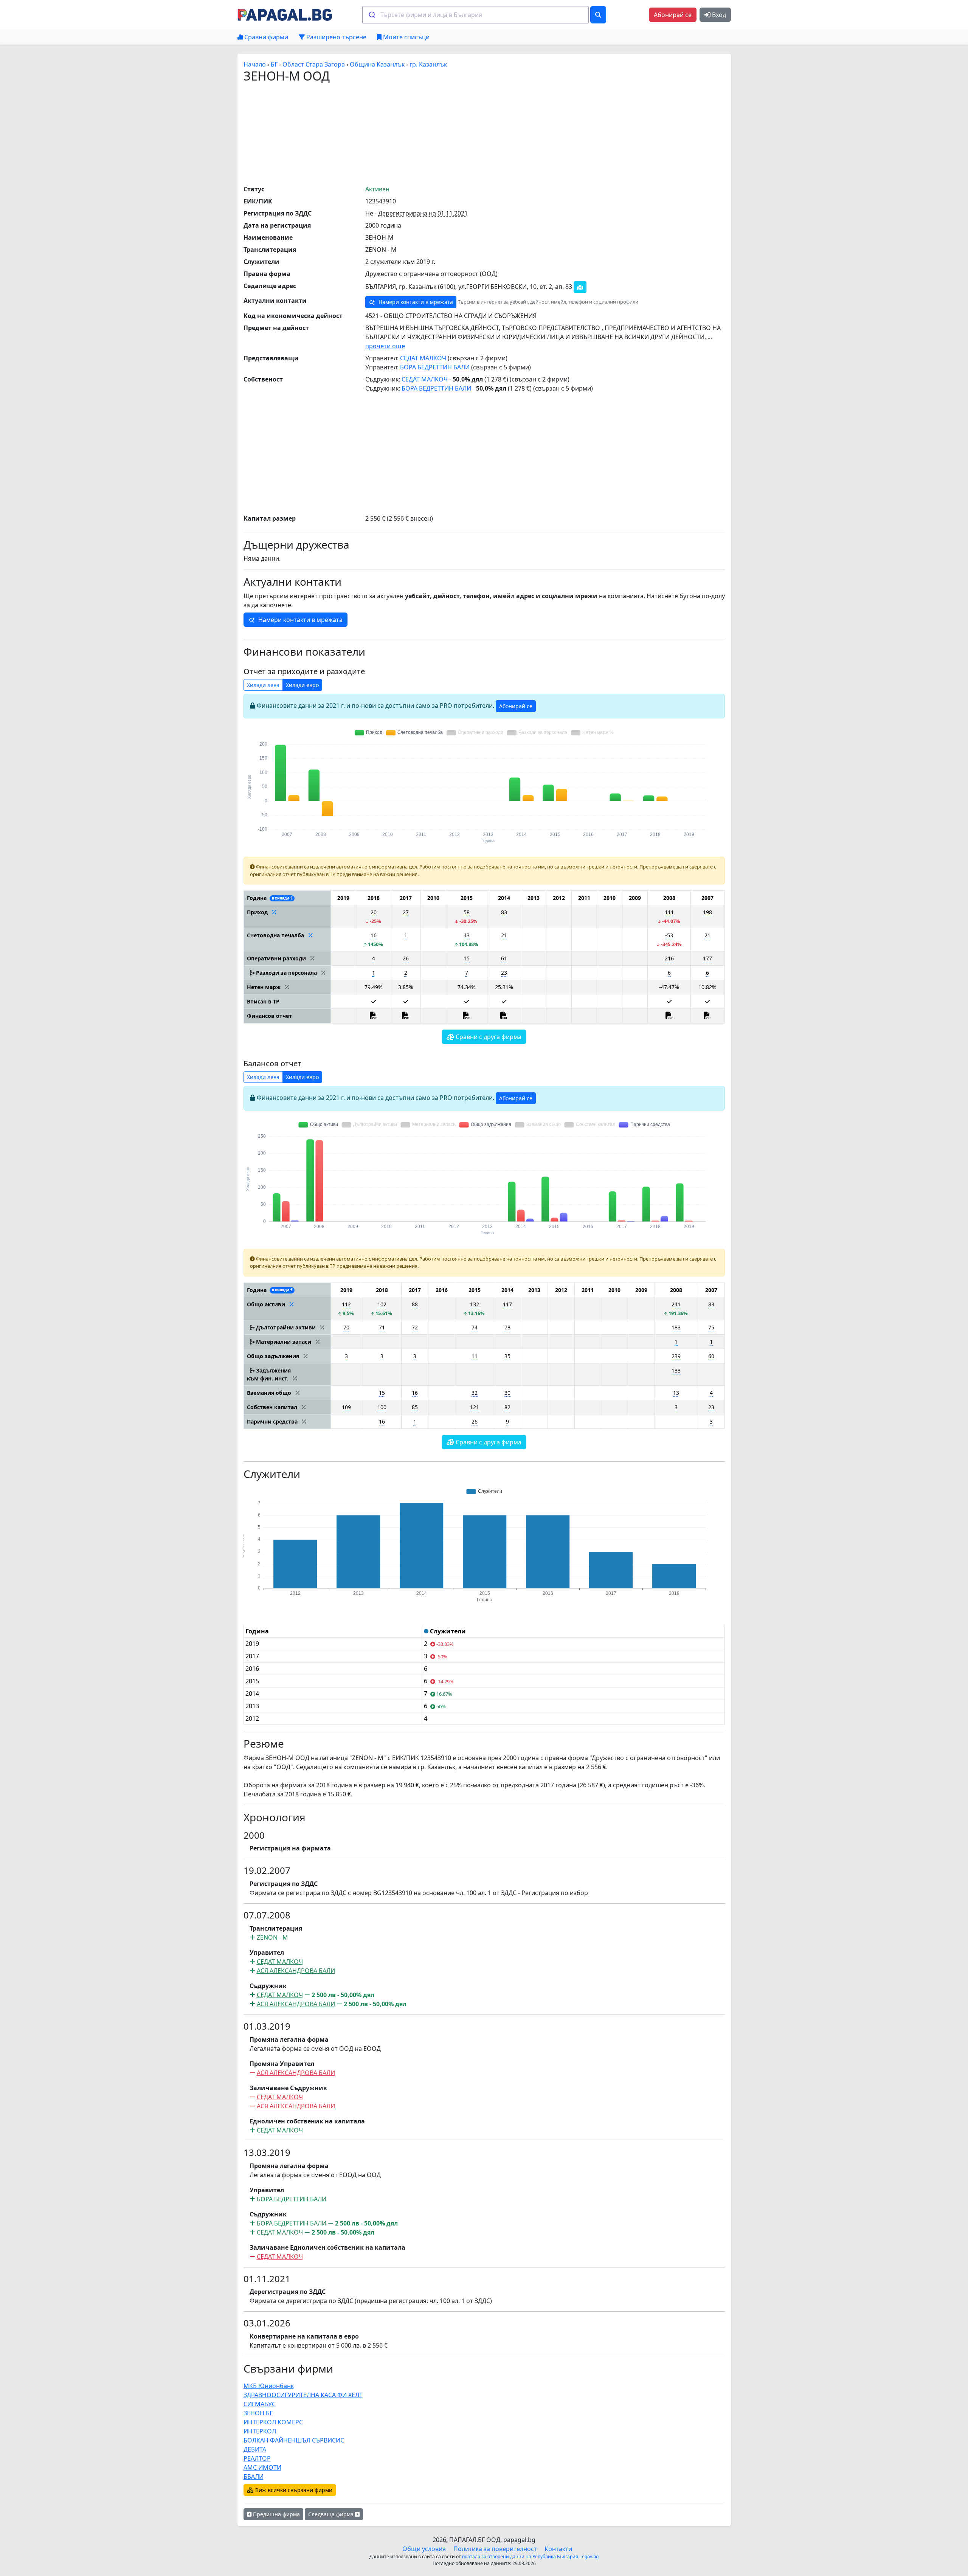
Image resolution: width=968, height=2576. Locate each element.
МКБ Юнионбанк (269, 2386)
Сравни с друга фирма (488, 1037)
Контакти (558, 2549)
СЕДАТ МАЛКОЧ (423, 358)
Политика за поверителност (495, 2549)
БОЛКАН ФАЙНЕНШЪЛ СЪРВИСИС (294, 2440)
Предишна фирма (276, 2514)
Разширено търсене (336, 37)
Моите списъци (406, 37)
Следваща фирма (332, 2514)
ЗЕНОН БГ (258, 2413)
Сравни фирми (265, 37)
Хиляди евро (302, 685)
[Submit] (372, 15)
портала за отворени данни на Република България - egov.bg (530, 2557)
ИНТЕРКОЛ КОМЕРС (273, 2422)
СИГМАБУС (260, 2404)
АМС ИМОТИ (262, 2467)
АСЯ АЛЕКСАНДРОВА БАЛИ (296, 1971)
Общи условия (424, 2549)
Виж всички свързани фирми (293, 2490)
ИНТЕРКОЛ (260, 2431)
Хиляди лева (263, 685)
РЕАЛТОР (257, 2458)
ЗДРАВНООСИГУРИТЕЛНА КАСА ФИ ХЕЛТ (303, 2395)
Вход (718, 15)
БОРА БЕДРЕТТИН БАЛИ (435, 367)
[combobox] (475, 15)
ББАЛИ (254, 2477)
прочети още (385, 346)
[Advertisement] (484, 133)
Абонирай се (673, 15)
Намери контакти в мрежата (415, 302)
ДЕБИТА (255, 2449)
